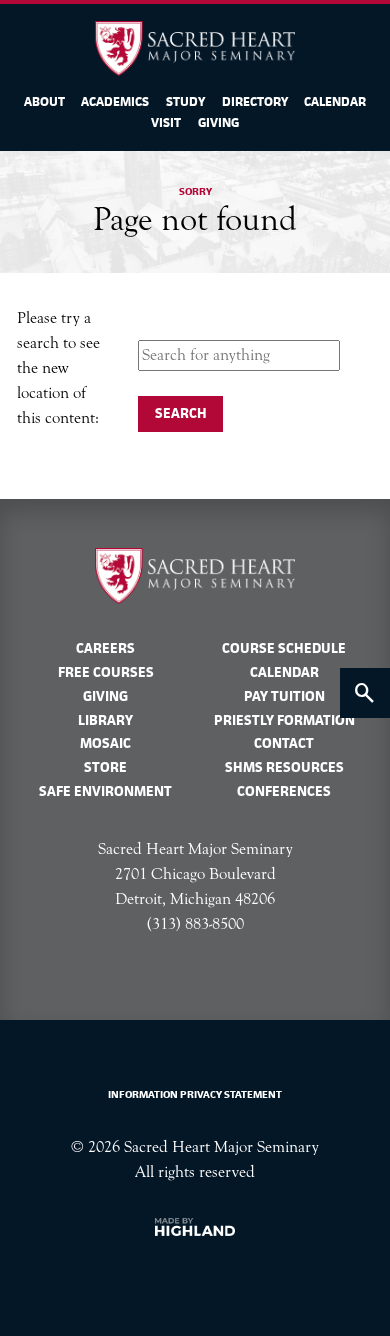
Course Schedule (284, 648)
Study (185, 102)
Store (105, 767)
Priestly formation (284, 720)
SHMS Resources (284, 767)
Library (105, 720)
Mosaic (105, 743)
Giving (218, 123)
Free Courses (106, 672)
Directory (255, 102)
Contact (284, 743)
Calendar (335, 102)
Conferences (284, 791)
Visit (166, 123)
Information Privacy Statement (195, 1094)
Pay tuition (284, 696)
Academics (115, 102)
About (44, 102)
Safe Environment (105, 791)
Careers (105, 648)
